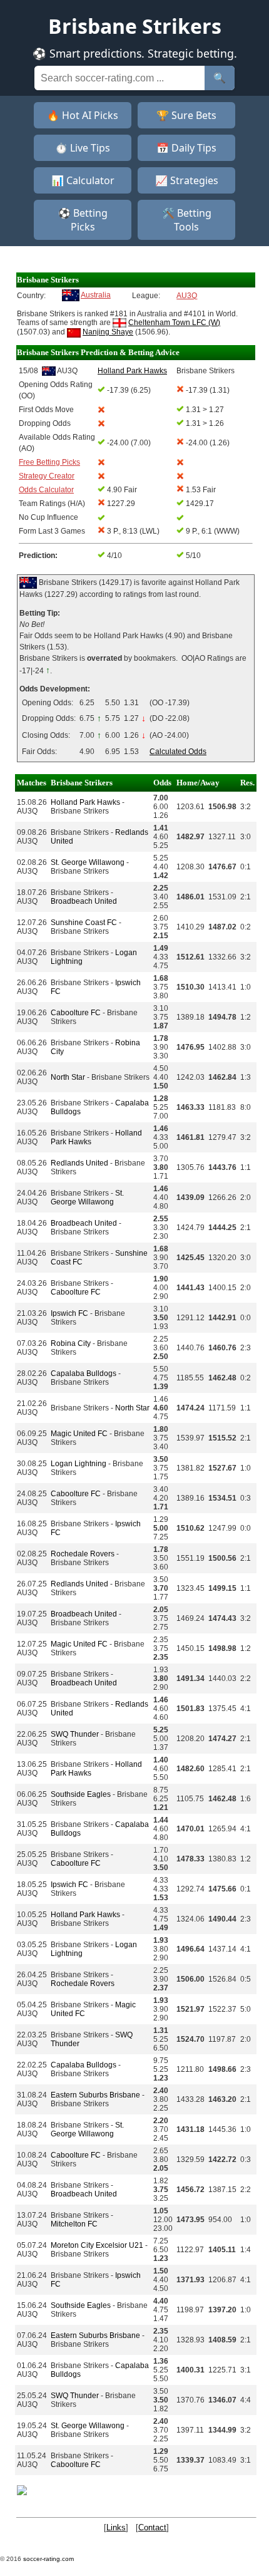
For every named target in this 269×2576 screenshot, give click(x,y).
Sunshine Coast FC (84, 923)
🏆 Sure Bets (186, 115)
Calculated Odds (178, 752)
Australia (96, 295)
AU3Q (187, 296)
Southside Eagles (81, 1794)
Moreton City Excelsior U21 (97, 2245)
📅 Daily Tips (186, 148)
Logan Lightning (79, 1464)
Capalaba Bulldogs (84, 1373)
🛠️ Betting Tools (187, 220)
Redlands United (79, 1163)
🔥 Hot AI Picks (83, 115)
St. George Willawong (88, 862)
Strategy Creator (47, 476)
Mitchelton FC (74, 2224)
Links (116, 2527)
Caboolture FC (76, 1013)
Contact (152, 2527)
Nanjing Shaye (108, 332)
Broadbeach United (84, 901)
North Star (68, 1077)
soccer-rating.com (48, 2559)
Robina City (71, 1343)
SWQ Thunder (75, 1734)
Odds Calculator (46, 490)
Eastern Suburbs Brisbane (95, 2095)
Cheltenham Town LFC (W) (174, 323)
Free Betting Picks (49, 462)
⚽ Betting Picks (83, 220)
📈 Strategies (187, 180)
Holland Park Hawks (85, 802)
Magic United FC (79, 1434)
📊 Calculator (83, 180)
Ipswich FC (69, 1313)
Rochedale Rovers (83, 1554)
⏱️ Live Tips (83, 148)
